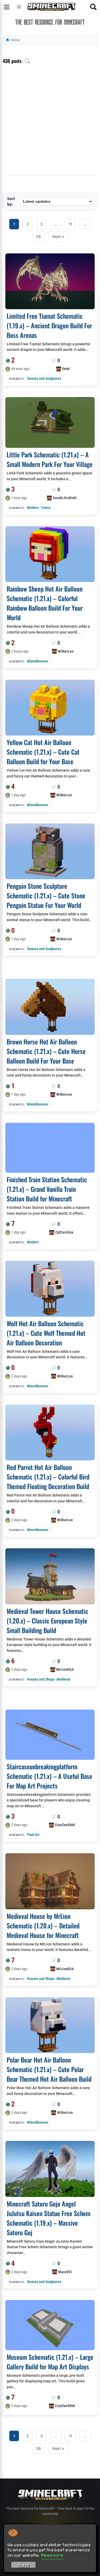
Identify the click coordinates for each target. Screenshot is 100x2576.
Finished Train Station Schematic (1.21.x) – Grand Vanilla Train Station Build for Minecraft (47, 1189)
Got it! (24, 2566)
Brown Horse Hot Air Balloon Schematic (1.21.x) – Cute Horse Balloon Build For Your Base (46, 1051)
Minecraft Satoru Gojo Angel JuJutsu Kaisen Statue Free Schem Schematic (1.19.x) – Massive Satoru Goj (49, 2218)
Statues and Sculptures (44, 379)
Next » (58, 237)
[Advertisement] (50, 123)
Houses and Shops (41, 1679)
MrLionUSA (65, 1669)
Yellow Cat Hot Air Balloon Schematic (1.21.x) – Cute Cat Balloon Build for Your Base (43, 752)
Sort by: (11, 201)
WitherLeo (66, 651)
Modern (33, 508)
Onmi (66, 369)
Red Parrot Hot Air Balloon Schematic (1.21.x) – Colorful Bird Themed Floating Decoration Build (48, 1477)
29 (38, 237)
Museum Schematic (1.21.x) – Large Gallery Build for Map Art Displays (50, 2362)
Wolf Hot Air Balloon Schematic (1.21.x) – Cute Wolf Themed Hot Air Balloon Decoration (46, 1333)
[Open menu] (7, 7)
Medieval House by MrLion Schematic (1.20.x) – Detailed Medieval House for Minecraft (43, 1925)
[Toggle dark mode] (19, 7)
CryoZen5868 (65, 1825)
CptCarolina (64, 1232)
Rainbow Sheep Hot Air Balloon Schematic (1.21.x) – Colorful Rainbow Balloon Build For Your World (45, 603)
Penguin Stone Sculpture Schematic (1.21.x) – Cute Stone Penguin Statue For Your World (46, 895)
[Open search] (93, 7)
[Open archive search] (27, 61)
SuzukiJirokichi (65, 498)
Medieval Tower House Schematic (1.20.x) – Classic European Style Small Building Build (47, 1621)
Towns (46, 508)
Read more (52, 2555)
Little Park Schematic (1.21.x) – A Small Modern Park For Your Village (50, 459)
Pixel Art (33, 1835)
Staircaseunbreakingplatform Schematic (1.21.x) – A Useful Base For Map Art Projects (49, 1776)
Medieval (63, 1679)
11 (70, 224)
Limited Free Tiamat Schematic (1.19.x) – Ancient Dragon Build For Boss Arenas (49, 325)
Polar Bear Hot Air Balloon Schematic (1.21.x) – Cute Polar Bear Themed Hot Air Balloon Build (49, 2069)
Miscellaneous (38, 661)
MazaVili (65, 2272)
